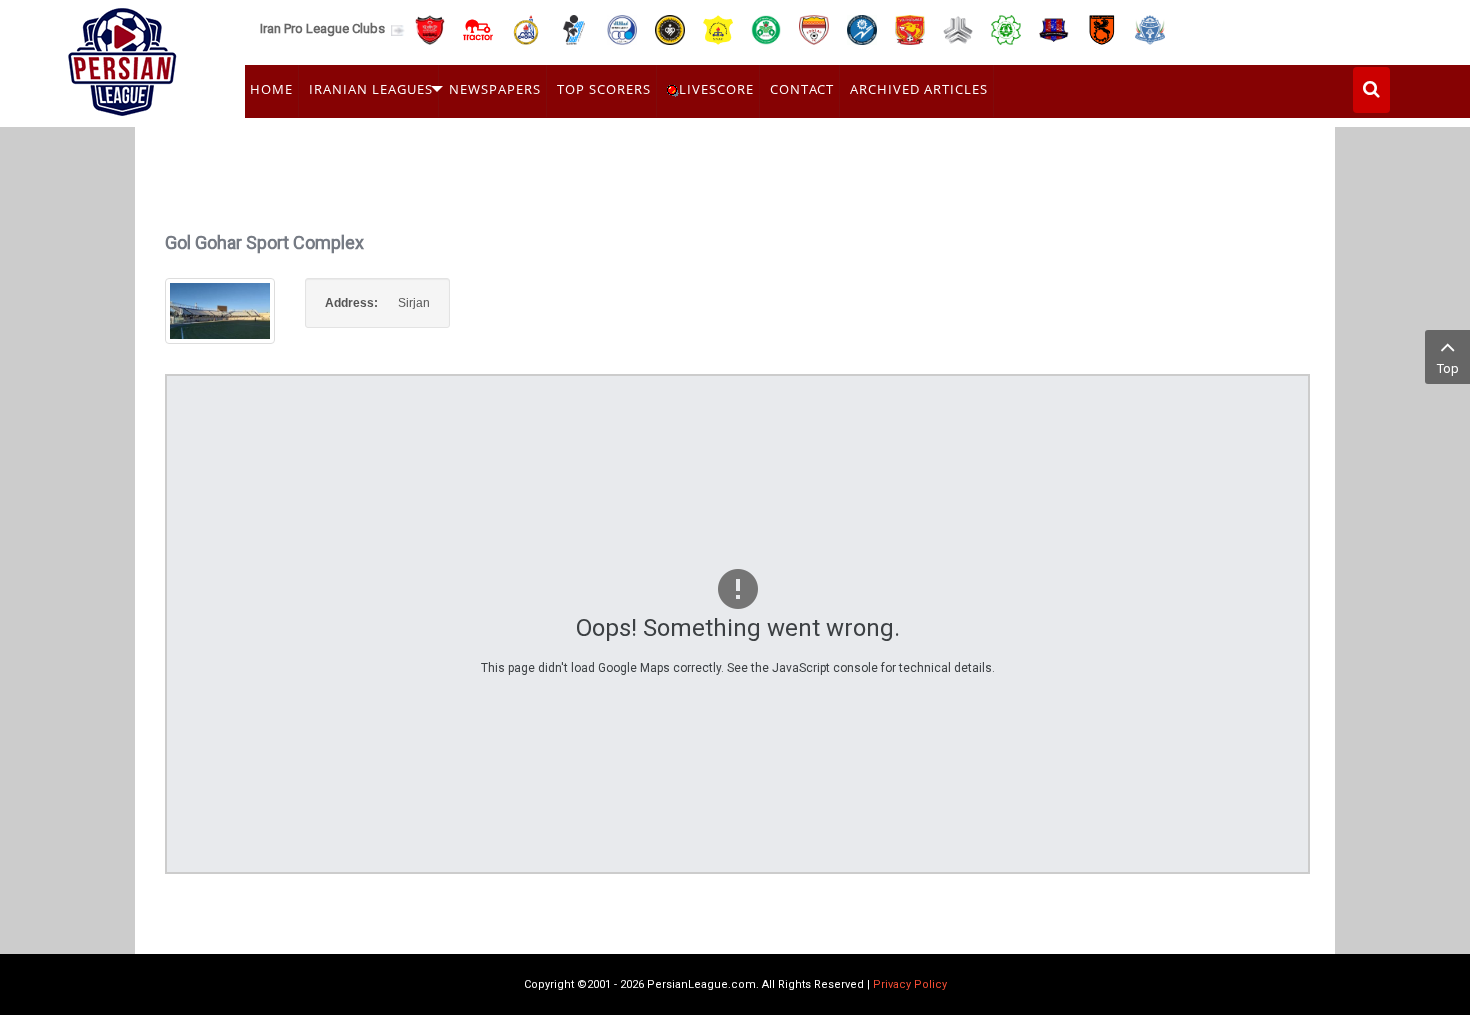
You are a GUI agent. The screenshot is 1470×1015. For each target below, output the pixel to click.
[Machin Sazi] (1006, 28)
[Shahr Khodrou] (910, 28)
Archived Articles (919, 89)
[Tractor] (478, 28)
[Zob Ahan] (766, 28)
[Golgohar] (862, 28)
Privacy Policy (910, 984)
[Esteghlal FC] (622, 28)
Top (1448, 368)
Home (271, 89)
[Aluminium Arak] (1150, 28)
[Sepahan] (670, 28)
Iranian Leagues (371, 89)
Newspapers (495, 89)
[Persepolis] (430, 28)
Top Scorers (604, 89)
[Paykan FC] (574, 28)
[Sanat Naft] (718, 28)
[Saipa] (958, 29)
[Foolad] (814, 28)
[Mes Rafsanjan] (1102, 28)
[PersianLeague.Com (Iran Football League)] (122, 57)
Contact (802, 89)
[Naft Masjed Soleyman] (526, 28)
